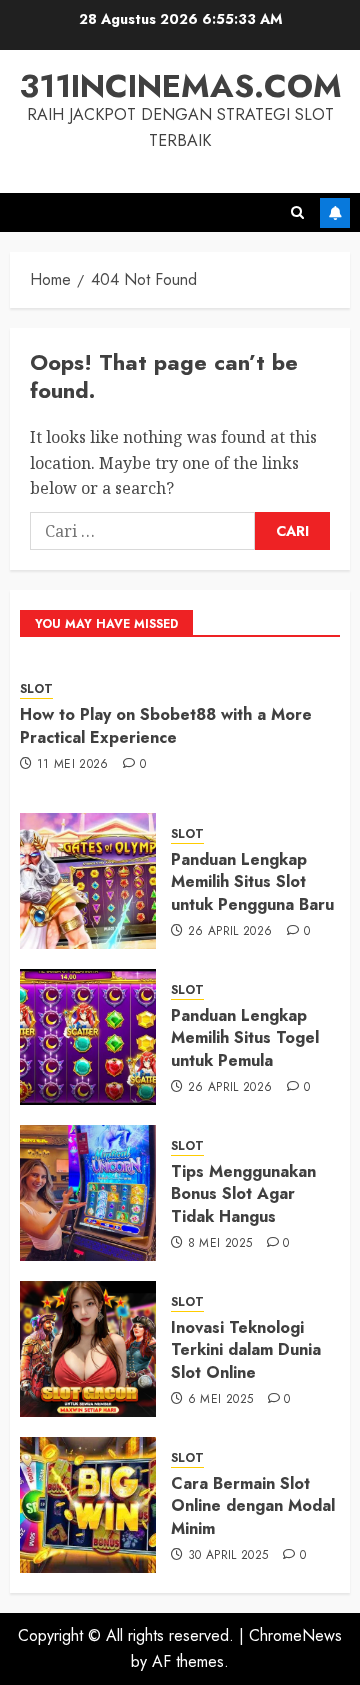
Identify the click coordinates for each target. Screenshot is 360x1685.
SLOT (36, 689)
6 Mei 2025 (221, 1400)
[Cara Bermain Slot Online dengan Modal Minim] (88, 1505)
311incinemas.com (180, 86)
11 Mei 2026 (73, 765)
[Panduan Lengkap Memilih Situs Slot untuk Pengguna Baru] (88, 881)
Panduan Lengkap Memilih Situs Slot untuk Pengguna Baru (252, 882)
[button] (297, 212)
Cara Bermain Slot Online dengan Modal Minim (253, 1506)
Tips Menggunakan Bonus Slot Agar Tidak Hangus (243, 1194)
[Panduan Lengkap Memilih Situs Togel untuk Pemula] (88, 1037)
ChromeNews (295, 1635)
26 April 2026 (230, 932)
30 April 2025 (228, 1556)
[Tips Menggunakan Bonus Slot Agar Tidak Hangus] (88, 1193)
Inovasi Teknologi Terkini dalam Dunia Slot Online (246, 1350)
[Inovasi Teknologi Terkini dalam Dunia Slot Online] (88, 1349)
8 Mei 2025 (220, 1244)
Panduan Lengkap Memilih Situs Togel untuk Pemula (245, 1038)
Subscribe (335, 213)
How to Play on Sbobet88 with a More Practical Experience (166, 725)
